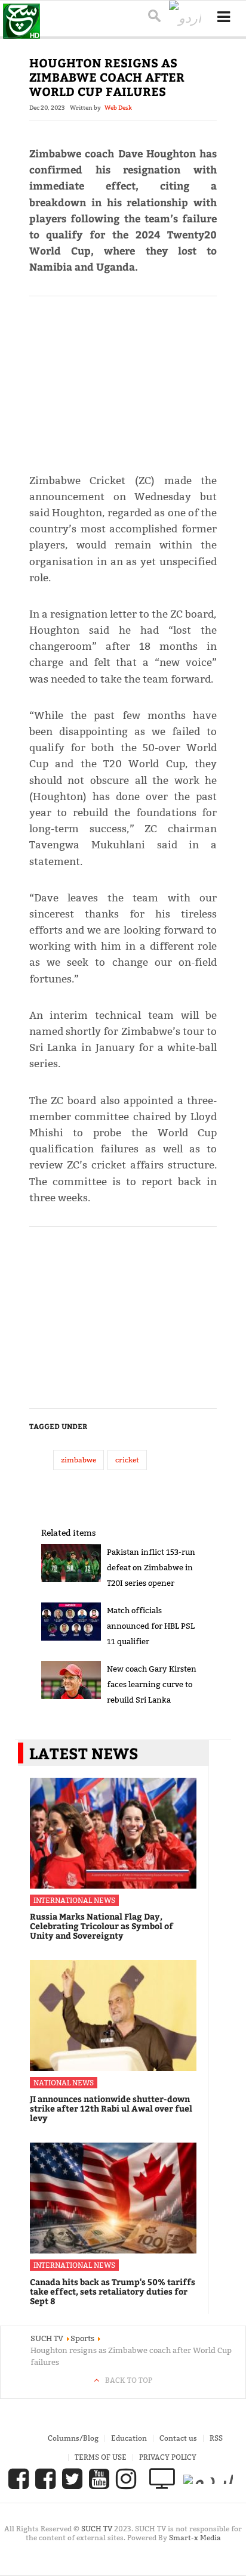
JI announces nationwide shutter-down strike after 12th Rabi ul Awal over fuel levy (111, 2108)
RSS (216, 2438)
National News (64, 2083)
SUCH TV (98, 2529)
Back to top (129, 2380)
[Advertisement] (123, 379)
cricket (127, 1460)
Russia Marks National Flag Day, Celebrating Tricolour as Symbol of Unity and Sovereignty (102, 1926)
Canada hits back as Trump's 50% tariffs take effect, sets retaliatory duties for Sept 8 (113, 2291)
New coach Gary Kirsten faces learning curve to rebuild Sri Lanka (152, 1684)
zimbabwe (79, 1460)
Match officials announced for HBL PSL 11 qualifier (151, 1626)
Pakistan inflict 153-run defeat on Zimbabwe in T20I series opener (151, 1567)
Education (129, 2438)
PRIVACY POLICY (168, 2457)
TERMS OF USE (101, 2457)
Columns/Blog (73, 2438)
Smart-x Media (195, 2538)
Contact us (178, 2438)
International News (74, 1900)
